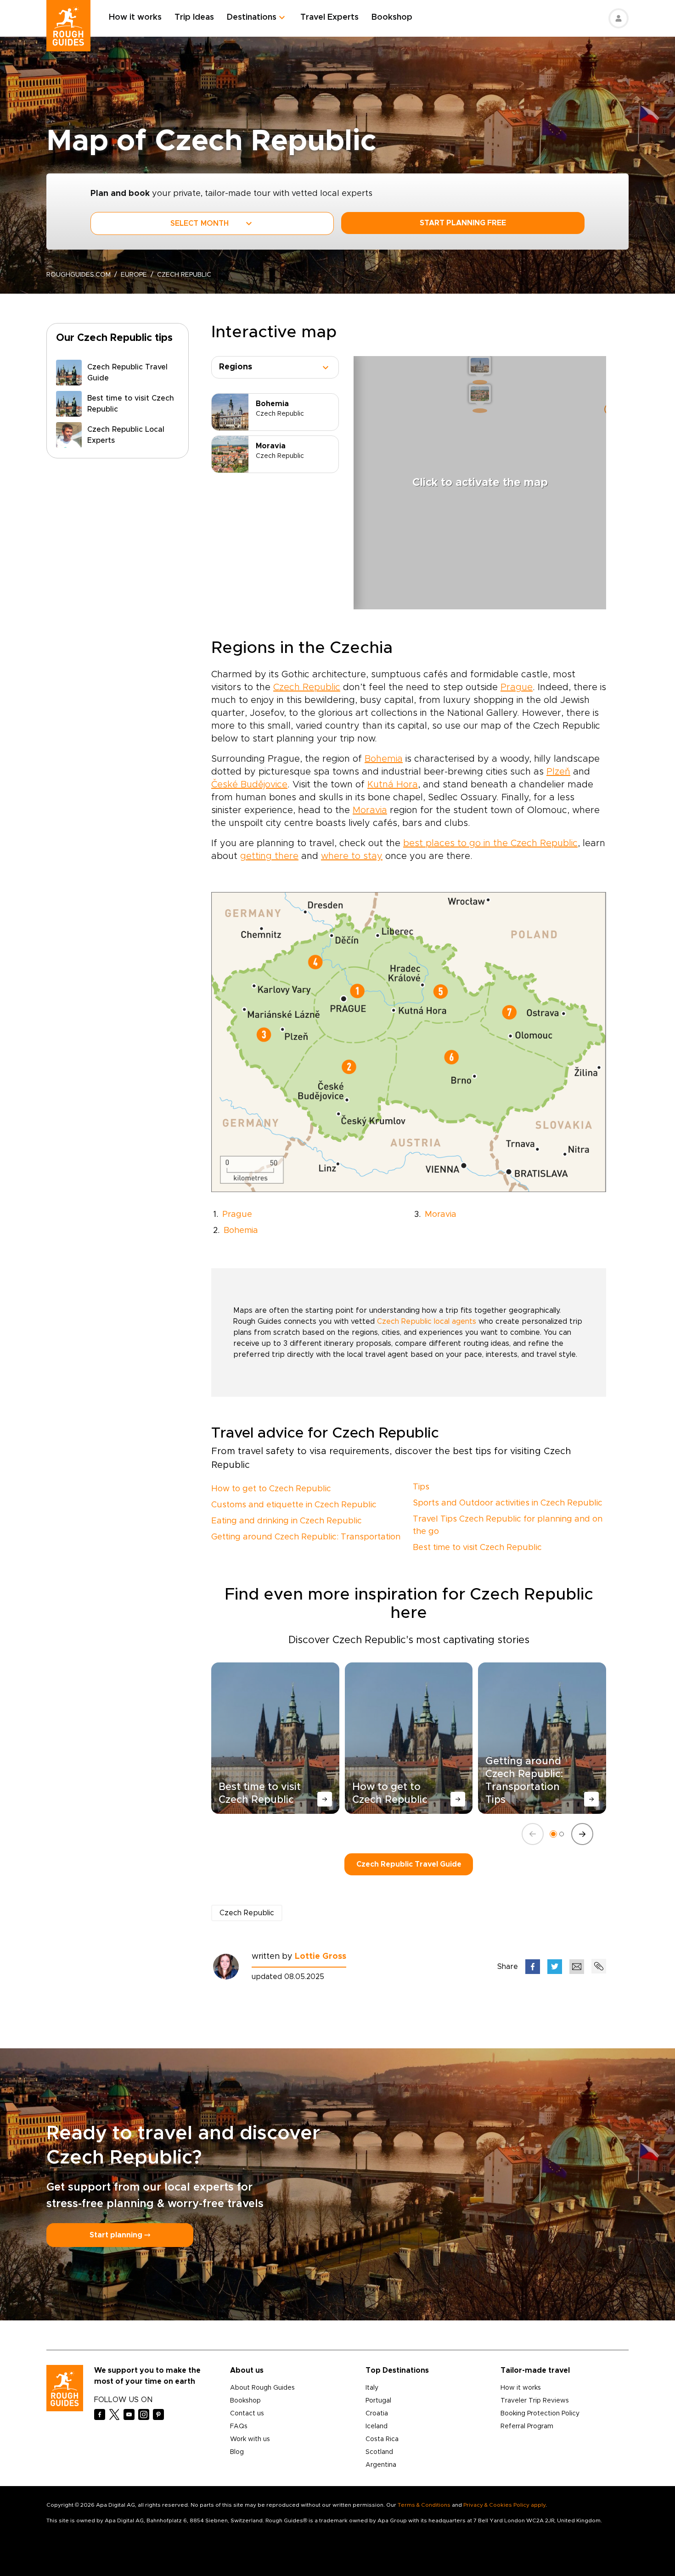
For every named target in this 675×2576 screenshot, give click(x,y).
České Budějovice (249, 785)
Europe (134, 275)
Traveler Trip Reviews (535, 2401)
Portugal (378, 2401)
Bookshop (392, 17)
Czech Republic (307, 687)
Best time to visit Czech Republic (477, 1548)
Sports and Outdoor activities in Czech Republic (508, 1503)
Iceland (377, 2426)
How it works (135, 17)
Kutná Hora (393, 785)
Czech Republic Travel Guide (409, 1864)
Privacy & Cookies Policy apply (504, 2505)
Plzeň (558, 772)
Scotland (379, 2452)
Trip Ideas (194, 17)
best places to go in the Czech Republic (490, 843)
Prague (517, 687)
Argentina (381, 2465)
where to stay (352, 856)
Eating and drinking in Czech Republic (287, 1521)
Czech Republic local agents (427, 1321)
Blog (237, 2452)
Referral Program (527, 2426)
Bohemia (384, 759)
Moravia (370, 810)
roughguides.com (79, 275)
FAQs (239, 2426)
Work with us (250, 2439)
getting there (269, 856)
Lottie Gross (321, 1957)
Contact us (247, 2414)
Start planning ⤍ (120, 2235)
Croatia (377, 2414)
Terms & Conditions (424, 2505)
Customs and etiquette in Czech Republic (294, 1505)
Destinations (252, 17)
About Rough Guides (262, 2388)
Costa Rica (382, 2439)
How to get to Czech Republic (271, 1489)
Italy (372, 2388)
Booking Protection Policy (540, 2414)
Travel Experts (329, 17)
